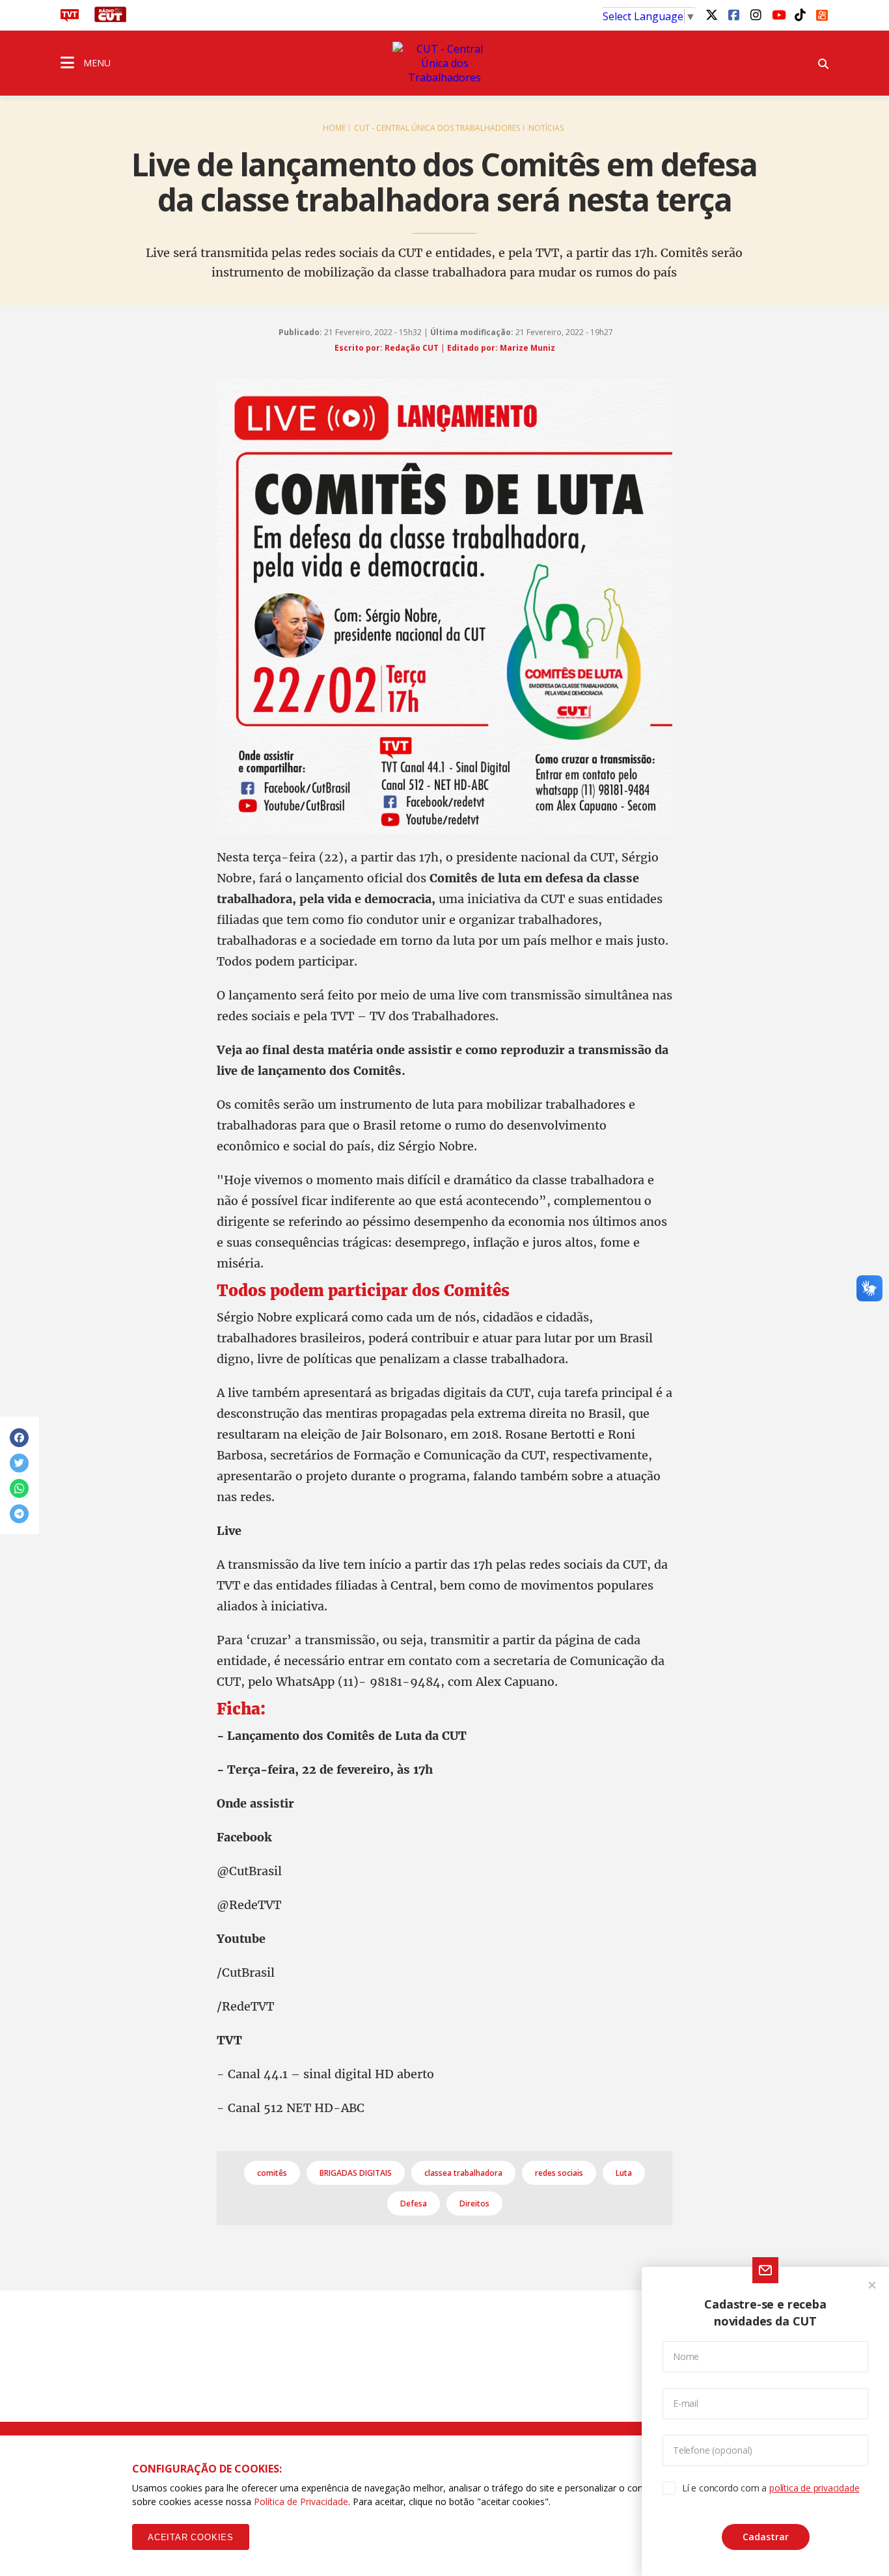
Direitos (474, 2203)
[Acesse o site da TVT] (70, 18)
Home (334, 128)
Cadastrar (766, 2537)
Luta (624, 2173)
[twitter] (711, 14)
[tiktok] (800, 14)
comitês (272, 2173)
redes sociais (559, 2173)
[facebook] (733, 14)
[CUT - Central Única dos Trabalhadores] (444, 63)
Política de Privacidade (301, 2501)
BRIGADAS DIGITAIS (356, 2173)
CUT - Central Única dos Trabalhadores (437, 128)
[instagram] (756, 14)
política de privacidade (814, 2488)
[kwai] (822, 13)
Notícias (546, 128)
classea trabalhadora (463, 2173)
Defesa (414, 2203)
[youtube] (778, 14)
